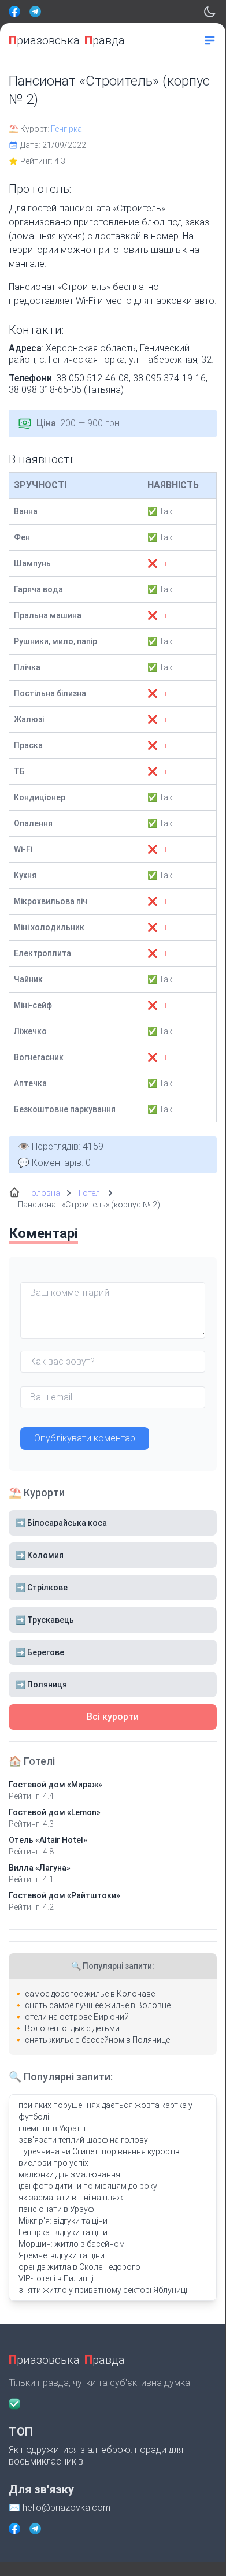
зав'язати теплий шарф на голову (83, 2140)
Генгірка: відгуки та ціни (63, 2232)
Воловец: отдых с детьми (72, 2028)
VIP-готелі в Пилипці (56, 2278)
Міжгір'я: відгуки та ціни (63, 2221)
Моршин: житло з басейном (72, 2244)
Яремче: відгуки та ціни (62, 2255)
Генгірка (66, 129)
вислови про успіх (53, 2163)
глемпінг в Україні (52, 2128)
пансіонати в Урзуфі (57, 2209)
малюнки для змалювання (69, 2174)
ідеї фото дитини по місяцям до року (88, 2186)
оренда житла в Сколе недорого (79, 2267)
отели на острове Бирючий (77, 2017)
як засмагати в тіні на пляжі (72, 2198)
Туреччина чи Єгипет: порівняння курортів (99, 2151)
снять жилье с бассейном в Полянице (97, 2040)
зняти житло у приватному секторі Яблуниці (103, 2290)
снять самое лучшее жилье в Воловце (98, 2005)
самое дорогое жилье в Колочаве (90, 1994)
